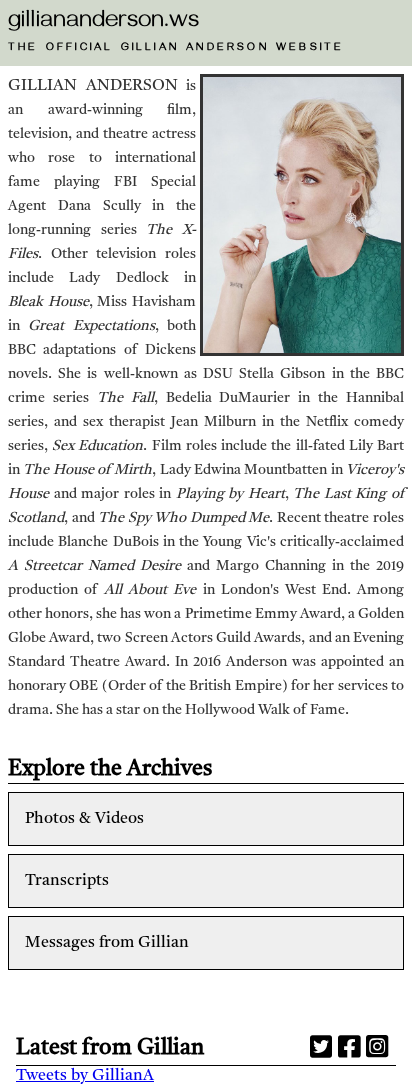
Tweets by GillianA (85, 1076)
